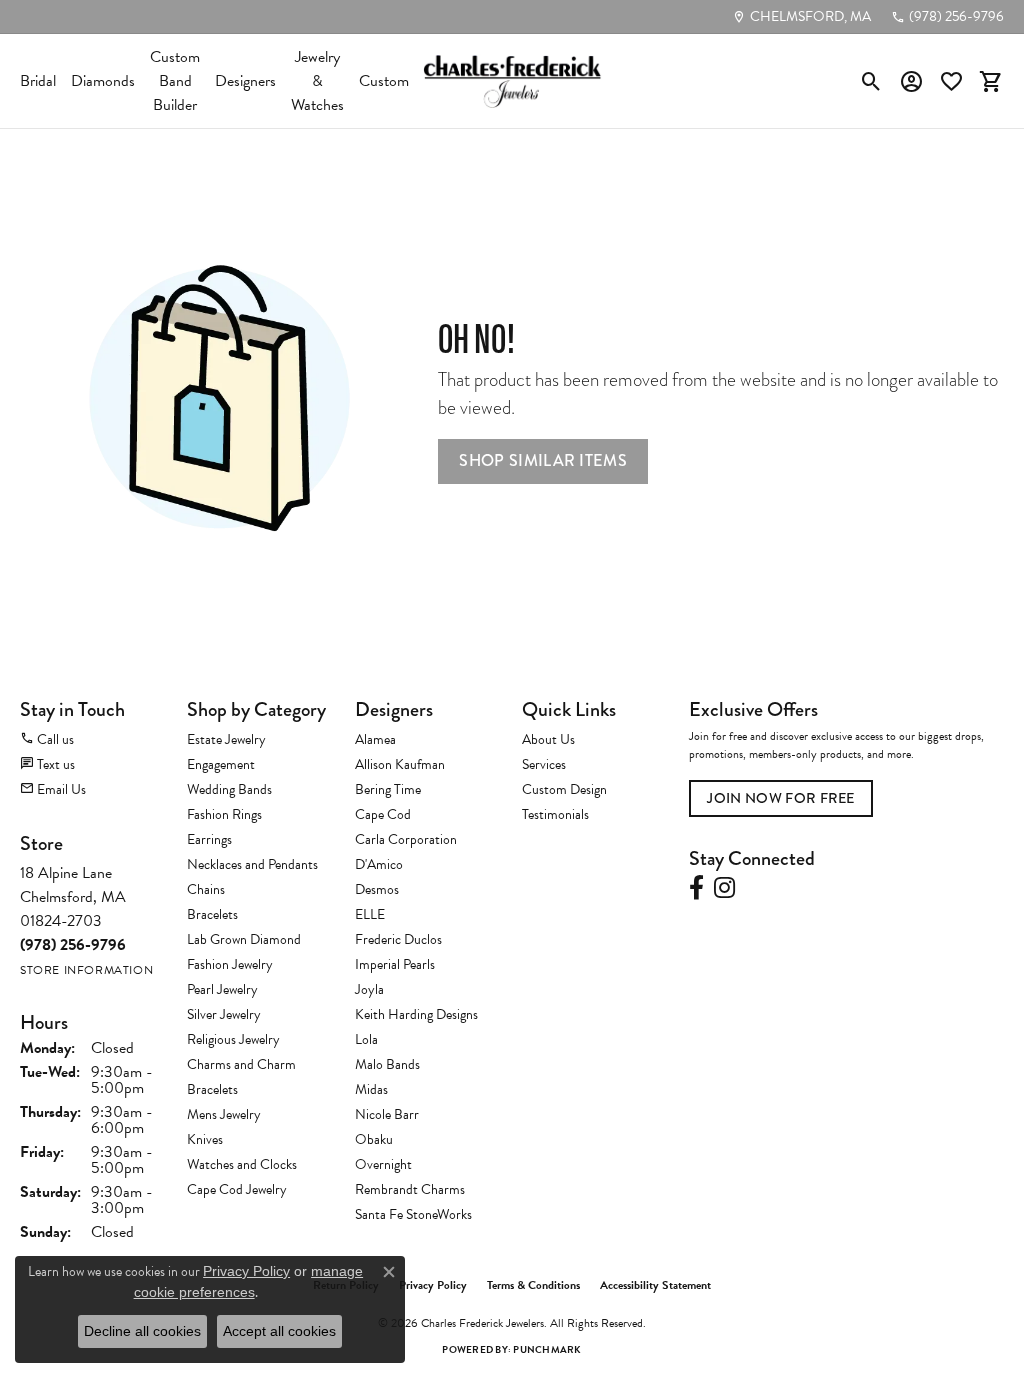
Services (544, 764)
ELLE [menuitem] (370, 914)
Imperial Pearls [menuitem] (395, 964)
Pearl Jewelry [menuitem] (222, 989)
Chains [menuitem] (206, 889)
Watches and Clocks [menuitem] (242, 1164)
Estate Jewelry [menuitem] (226, 739)
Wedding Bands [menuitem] (229, 789)
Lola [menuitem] (366, 1039)
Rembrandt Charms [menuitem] (410, 1189)
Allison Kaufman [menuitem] (400, 764)
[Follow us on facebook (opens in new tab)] (696, 888)
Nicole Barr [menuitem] (387, 1114)
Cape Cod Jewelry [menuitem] (237, 1189)
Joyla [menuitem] (369, 989)
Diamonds (103, 81)
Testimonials (555, 814)
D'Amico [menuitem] (379, 864)
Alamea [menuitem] (375, 739)
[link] (801, 17)
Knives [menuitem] (205, 1139)
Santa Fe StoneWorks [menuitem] (413, 1214)
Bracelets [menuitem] (212, 914)
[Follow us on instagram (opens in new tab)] (724, 888)
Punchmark (547, 1349)
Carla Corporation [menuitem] (406, 839)
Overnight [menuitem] (383, 1164)
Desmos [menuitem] (377, 889)
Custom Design (564, 789)
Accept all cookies (279, 1331)
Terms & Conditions (533, 1285)
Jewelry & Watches (317, 81)
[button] (871, 81)
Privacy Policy (433, 1285)
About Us (548, 739)
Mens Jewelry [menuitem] (224, 1114)
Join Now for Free (780, 798)
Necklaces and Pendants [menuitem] (252, 864)
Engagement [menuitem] (221, 764)
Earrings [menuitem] (209, 839)
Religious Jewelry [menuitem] (233, 1039)
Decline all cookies (142, 1331)
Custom (384, 81)
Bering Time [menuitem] (388, 789)
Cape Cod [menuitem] (383, 814)
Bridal (38, 81)
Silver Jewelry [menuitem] (224, 1014)
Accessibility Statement (655, 1285)
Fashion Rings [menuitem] (224, 814)
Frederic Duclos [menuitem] (398, 939)
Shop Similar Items (543, 460)
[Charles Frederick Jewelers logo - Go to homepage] (512, 81)
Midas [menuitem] (371, 1089)
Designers (245, 81)
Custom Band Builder (175, 81)
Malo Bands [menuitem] (387, 1064)
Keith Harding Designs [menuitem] (416, 1014)
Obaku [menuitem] (374, 1139)
